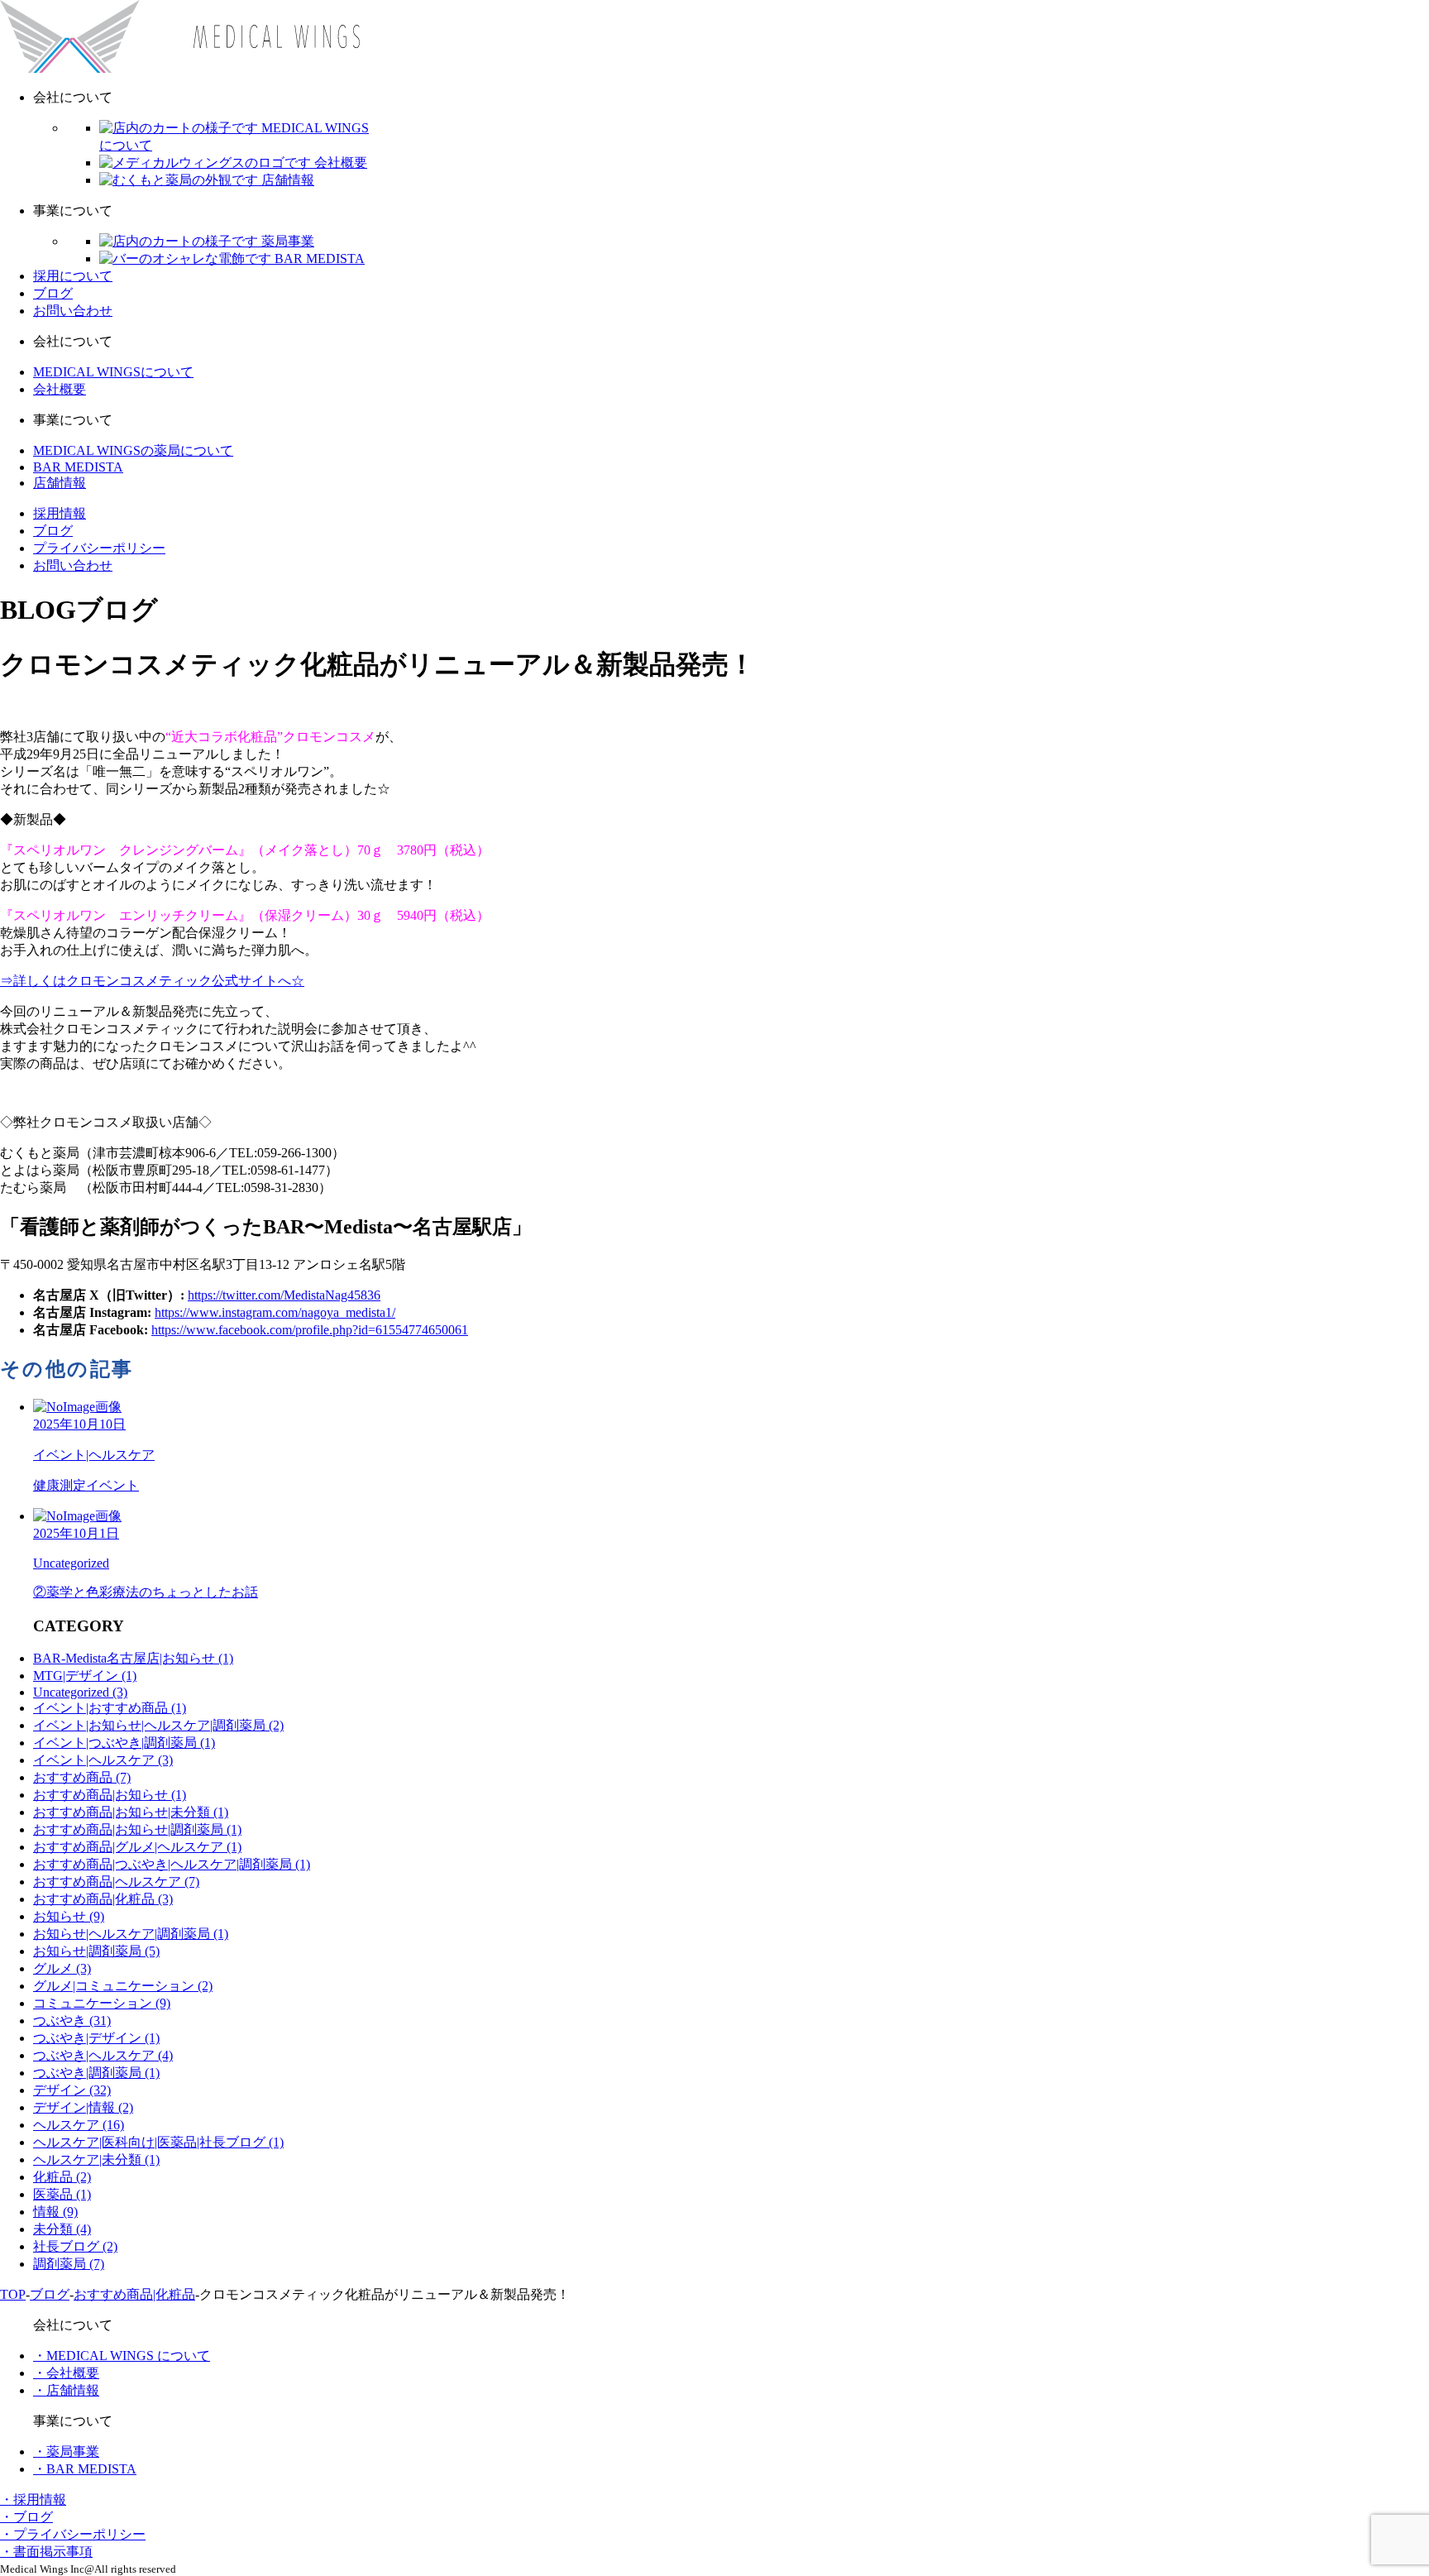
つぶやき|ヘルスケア (103, 2055)
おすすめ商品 (82, 1777)
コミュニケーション (102, 2003)
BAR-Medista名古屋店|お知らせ (133, 1658)
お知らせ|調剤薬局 (96, 1951)
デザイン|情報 (83, 2107)
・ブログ (26, 2517)
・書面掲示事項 (46, 2552)
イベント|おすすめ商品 (110, 1708)
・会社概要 (66, 2373)
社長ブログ (75, 2246)
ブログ (53, 293)
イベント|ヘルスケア (103, 1760)
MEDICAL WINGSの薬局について (133, 450)
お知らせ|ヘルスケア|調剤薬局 (131, 1934)
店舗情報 (60, 483)
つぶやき (72, 2021)
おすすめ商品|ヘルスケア (116, 1882)
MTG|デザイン (85, 1676)
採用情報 (60, 513)
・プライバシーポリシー (73, 2534)
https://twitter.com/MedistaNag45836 (284, 1295)
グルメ (62, 1968)
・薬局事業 (66, 2452)
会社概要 (60, 389)
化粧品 (62, 2177)
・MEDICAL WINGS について (122, 2356)
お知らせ (69, 1916)
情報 (55, 2212)
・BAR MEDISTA (85, 2469)
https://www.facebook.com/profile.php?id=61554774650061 (310, 1330)
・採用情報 (33, 2499)
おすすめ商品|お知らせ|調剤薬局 (137, 1829)
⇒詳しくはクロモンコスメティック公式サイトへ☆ (152, 981)
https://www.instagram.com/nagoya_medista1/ (275, 1312)
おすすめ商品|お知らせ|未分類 (131, 1812)
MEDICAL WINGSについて (113, 372)
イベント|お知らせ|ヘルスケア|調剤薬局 (158, 1725)
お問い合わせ (73, 311)
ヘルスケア (79, 2125)
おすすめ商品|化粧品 (103, 1899)
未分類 (62, 2229)
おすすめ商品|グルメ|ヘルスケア (137, 1847)
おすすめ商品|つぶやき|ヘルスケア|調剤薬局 (172, 1864)
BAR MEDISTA (78, 467)
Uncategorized (80, 1692)
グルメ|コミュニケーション (123, 1986)
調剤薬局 (69, 2264)
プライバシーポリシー (99, 548)
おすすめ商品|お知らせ (110, 1795)
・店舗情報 (66, 2390)
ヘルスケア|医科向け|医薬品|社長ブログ (158, 2142)
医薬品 (62, 2194)
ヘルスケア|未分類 (96, 2159)
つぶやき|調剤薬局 (96, 2073)
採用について (73, 276)
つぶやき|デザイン (96, 2038)
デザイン (72, 2090)
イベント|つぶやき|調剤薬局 (124, 1743)
